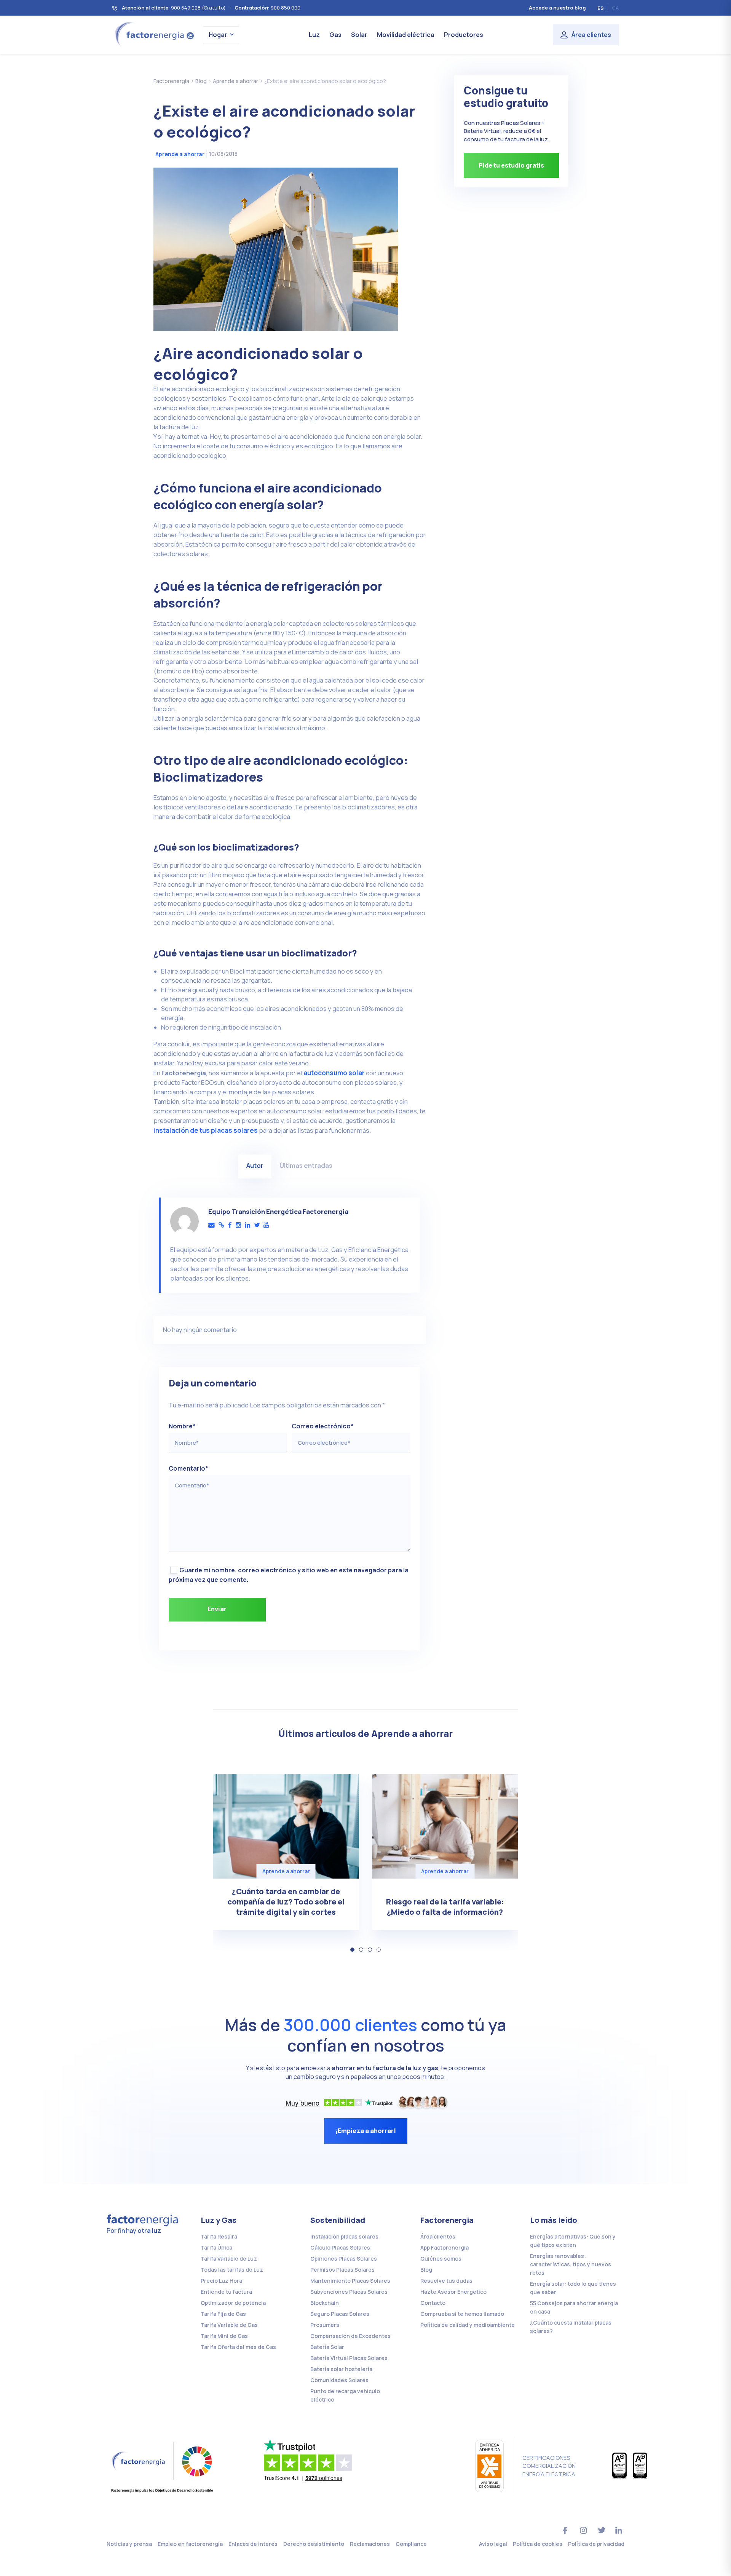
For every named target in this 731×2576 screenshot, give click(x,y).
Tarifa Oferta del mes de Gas (238, 2347)
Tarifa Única (216, 2247)
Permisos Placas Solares (342, 2270)
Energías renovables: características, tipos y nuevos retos (571, 2264)
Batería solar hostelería (341, 2369)
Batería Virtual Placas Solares (349, 2358)
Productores (464, 35)
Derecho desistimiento (314, 2544)
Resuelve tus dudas (446, 2281)
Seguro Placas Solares (340, 2314)
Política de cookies (538, 2544)
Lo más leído (554, 2220)
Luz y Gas (219, 2220)
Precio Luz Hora (221, 2281)
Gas (335, 35)
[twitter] (257, 1225)
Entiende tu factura (226, 2292)
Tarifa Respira (219, 2236)
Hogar (218, 35)
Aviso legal (493, 2544)
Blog (426, 2270)
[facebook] (230, 1225)
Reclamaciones (370, 2544)
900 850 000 (286, 8)
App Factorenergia (445, 2247)
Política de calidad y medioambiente (468, 2325)
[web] (221, 1225)
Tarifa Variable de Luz (229, 2259)
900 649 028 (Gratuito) (198, 8)
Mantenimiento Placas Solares (350, 2281)
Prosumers (325, 2325)
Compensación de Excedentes (350, 2336)
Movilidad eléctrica (406, 35)
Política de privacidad (596, 2544)
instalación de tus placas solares (206, 1130)
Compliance (411, 2544)
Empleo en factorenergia (190, 2544)
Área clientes (591, 35)
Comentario (188, 1468)
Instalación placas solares (344, 2236)
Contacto (433, 2303)
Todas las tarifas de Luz (232, 2270)
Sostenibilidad (338, 2220)
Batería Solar (327, 2347)
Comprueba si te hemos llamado (462, 2314)
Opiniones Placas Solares (344, 2259)
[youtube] (266, 1225)
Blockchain (325, 2303)
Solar (359, 35)
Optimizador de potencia (233, 2303)
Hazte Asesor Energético (453, 2292)
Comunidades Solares (339, 2380)
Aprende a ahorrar (180, 154)
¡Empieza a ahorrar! (366, 2131)
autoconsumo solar (334, 1073)
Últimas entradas (306, 1165)
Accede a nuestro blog (557, 8)
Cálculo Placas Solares (340, 2247)
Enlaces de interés (253, 2544)
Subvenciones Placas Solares (349, 2292)
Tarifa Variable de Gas (229, 2325)
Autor (255, 1165)
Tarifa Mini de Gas (224, 2336)
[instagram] (238, 1225)
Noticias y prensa (129, 2544)
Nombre (182, 1426)
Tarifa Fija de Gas (223, 2314)
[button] (352, 1950)
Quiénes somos (441, 2259)
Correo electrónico (323, 1426)
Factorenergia (447, 2220)
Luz (314, 35)
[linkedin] (247, 1225)
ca (615, 8)
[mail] (211, 1225)
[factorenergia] (153, 34)
